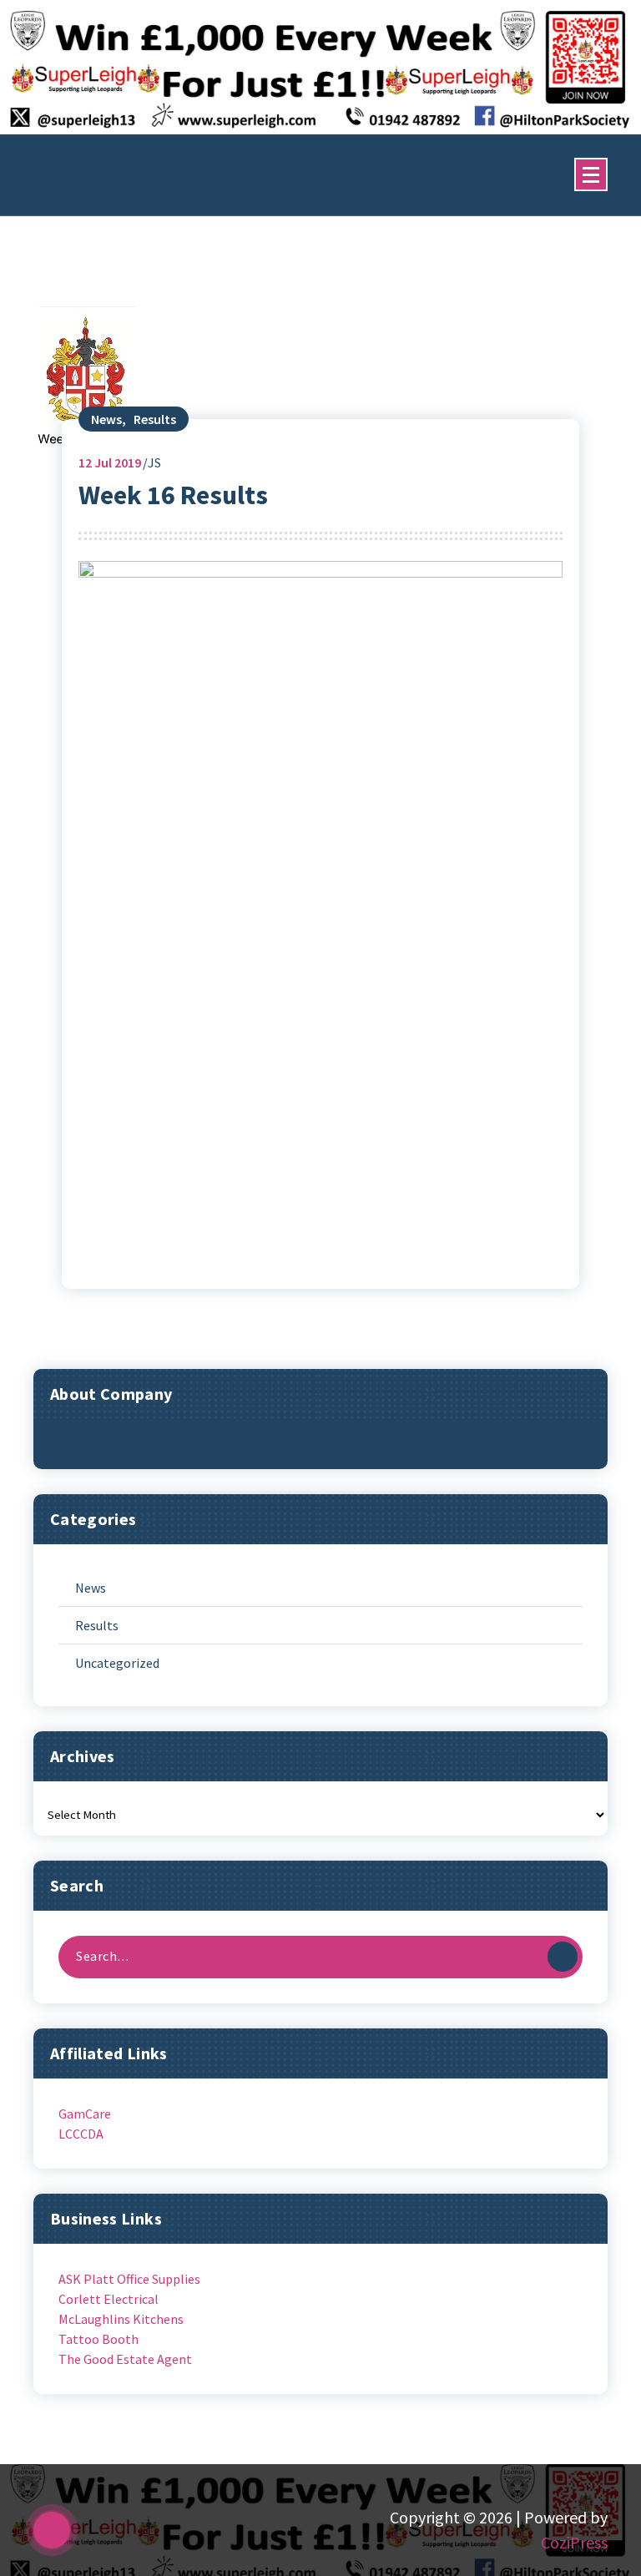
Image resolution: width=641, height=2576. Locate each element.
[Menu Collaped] (591, 174)
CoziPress (574, 2542)
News (106, 419)
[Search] (563, 1957)
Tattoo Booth (98, 2339)
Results (155, 419)
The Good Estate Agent (125, 2359)
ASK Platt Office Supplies (129, 2279)
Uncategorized (117, 1663)
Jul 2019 (110, 462)
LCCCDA (81, 2134)
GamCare (85, 2114)
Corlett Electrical (109, 2299)
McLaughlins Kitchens (121, 2319)
